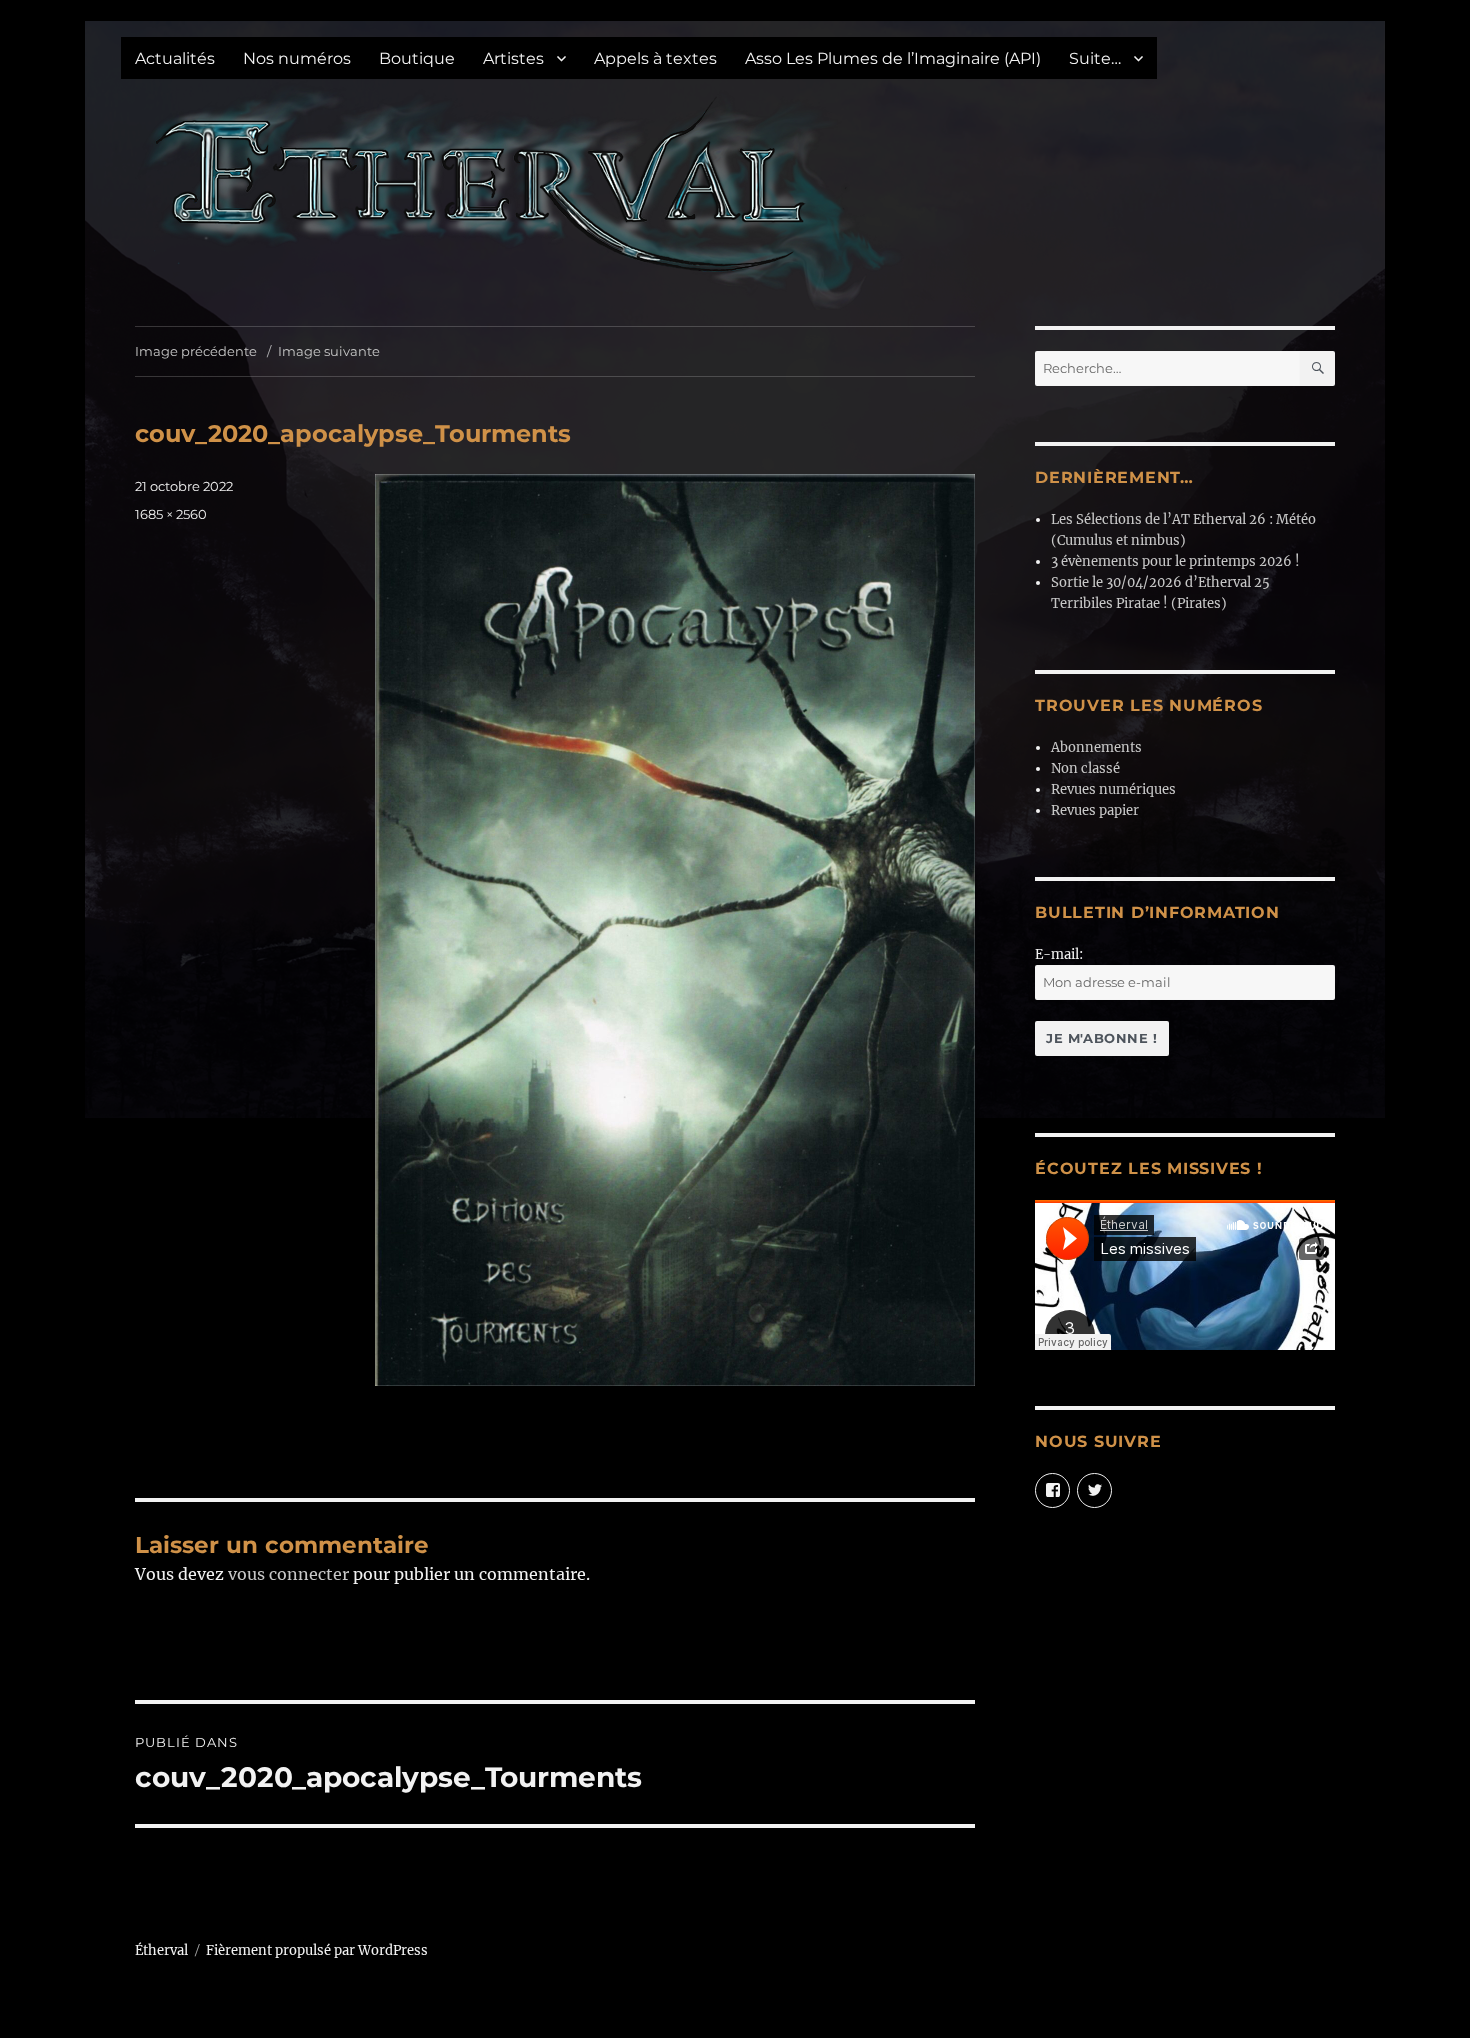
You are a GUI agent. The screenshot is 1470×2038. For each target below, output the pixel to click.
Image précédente (196, 351)
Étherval (161, 1950)
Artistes (513, 58)
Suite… (1095, 58)
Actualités (175, 58)
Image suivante (329, 351)
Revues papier (1095, 810)
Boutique (417, 58)
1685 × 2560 (171, 514)
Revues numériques (1113, 789)
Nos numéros (297, 58)
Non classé (1085, 768)
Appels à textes (655, 58)
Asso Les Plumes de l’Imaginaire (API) (893, 58)
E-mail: (1059, 954)
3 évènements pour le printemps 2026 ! (1175, 561)
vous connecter (288, 1574)
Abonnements (1096, 747)
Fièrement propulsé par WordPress (317, 1950)
